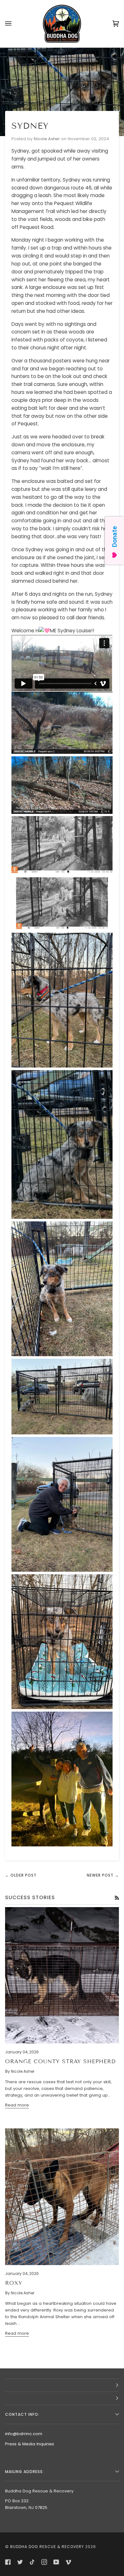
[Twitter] (20, 2562)
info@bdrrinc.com (24, 2434)
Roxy (14, 2283)
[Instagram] (44, 2562)
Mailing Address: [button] (24, 2472)
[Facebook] (8, 2562)
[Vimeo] (68, 2562)
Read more (17, 2105)
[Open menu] (15, 24)
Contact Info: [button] (22, 2414)
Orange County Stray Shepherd (60, 2061)
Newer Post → (103, 1875)
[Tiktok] (32, 2562)
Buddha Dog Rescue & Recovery (47, 2547)
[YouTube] (56, 2562)
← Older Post (21, 1875)
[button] (62, 2385)
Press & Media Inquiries (30, 2444)
